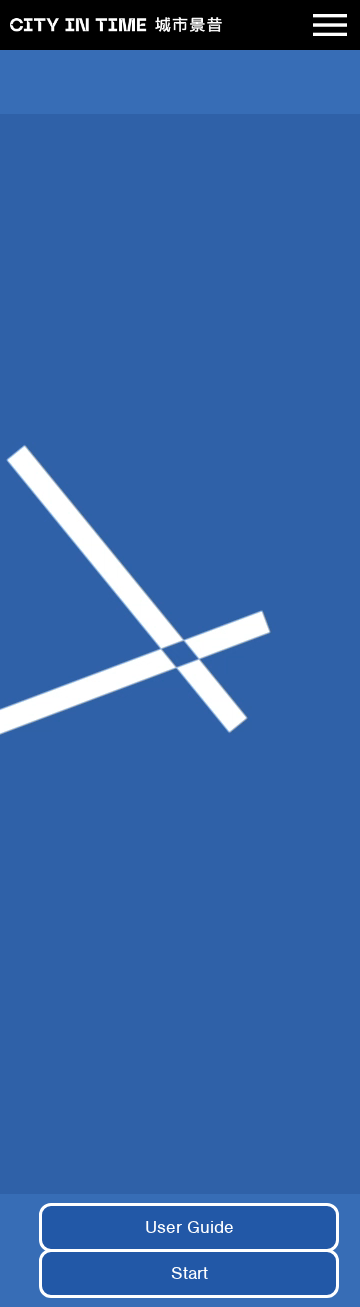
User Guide (189, 1227)
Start (189, 1273)
